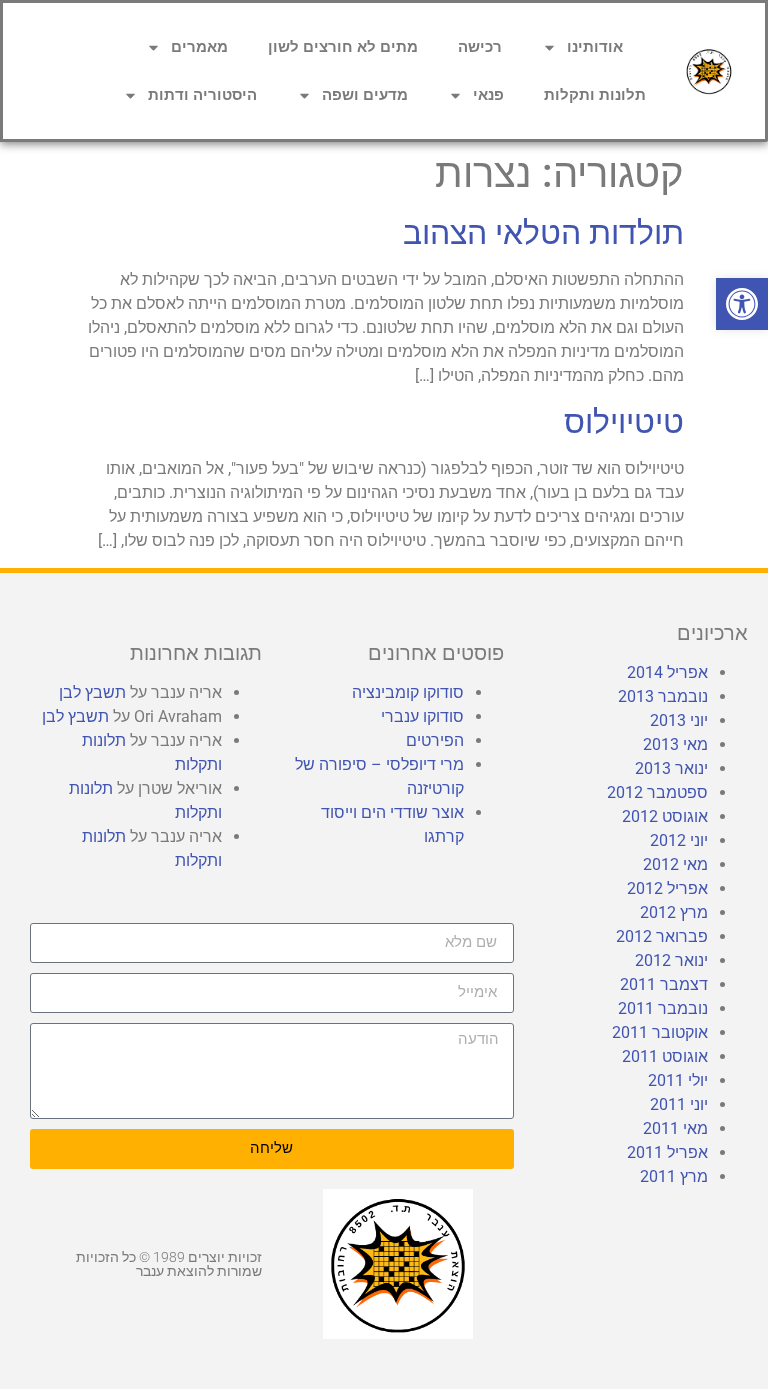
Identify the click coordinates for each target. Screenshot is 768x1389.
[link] (742, 304)
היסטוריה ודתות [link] (202, 95)
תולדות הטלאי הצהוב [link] (543, 233)
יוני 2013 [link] (679, 720)
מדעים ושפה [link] (365, 95)
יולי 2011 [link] (678, 1080)
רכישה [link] (480, 47)
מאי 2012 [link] (675, 864)
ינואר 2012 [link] (671, 960)
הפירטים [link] (435, 740)
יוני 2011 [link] (679, 1104)
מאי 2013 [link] (675, 744)
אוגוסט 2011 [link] (665, 1056)
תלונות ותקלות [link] (595, 95)
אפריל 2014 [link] (667, 672)
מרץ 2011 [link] (674, 1176)
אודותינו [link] (595, 47)
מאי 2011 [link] (675, 1128)
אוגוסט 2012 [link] (665, 816)
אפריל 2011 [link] (667, 1152)
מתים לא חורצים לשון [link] (343, 47)
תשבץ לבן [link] (92, 692)
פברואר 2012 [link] (662, 936)
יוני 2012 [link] (679, 840)
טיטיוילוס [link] (624, 422)
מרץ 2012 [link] (674, 912)
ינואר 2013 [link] (671, 768)
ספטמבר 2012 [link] (657, 792)
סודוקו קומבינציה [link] (408, 692)
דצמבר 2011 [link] (664, 984)
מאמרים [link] (199, 47)
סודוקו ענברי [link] (422, 716)
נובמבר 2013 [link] (663, 696)
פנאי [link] (488, 95)
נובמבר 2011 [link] (663, 1008)
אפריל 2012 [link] (667, 888)
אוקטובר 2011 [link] (660, 1032)
